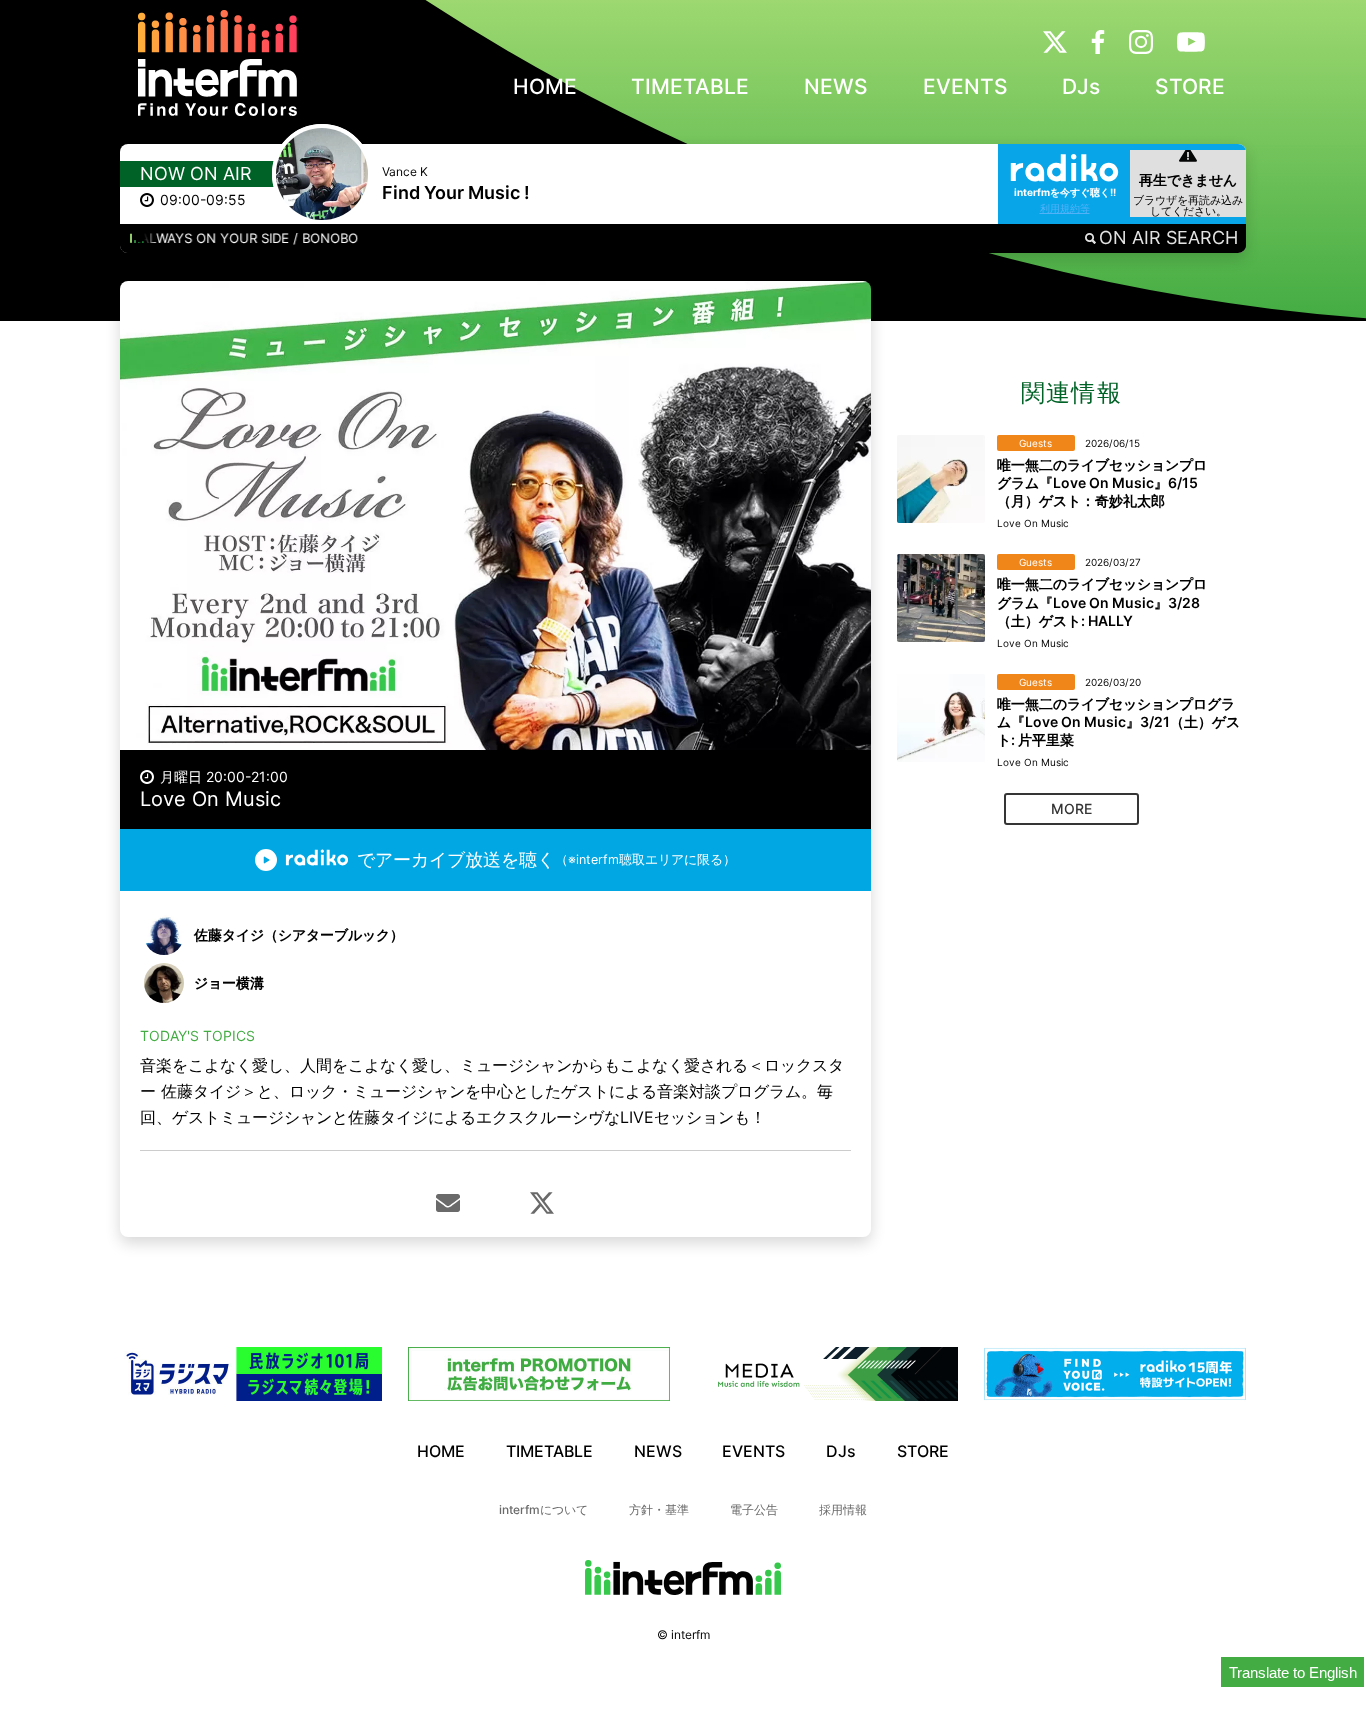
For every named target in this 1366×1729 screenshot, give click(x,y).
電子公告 (754, 1509)
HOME (545, 86)
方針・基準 (659, 1509)
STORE (1190, 86)
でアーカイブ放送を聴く (546, 859)
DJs (1081, 86)
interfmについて (543, 1509)
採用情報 (843, 1509)
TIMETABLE (690, 86)
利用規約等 (1065, 208)
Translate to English (1293, 1672)
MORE (1071, 808)
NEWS (836, 86)
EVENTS (965, 86)
